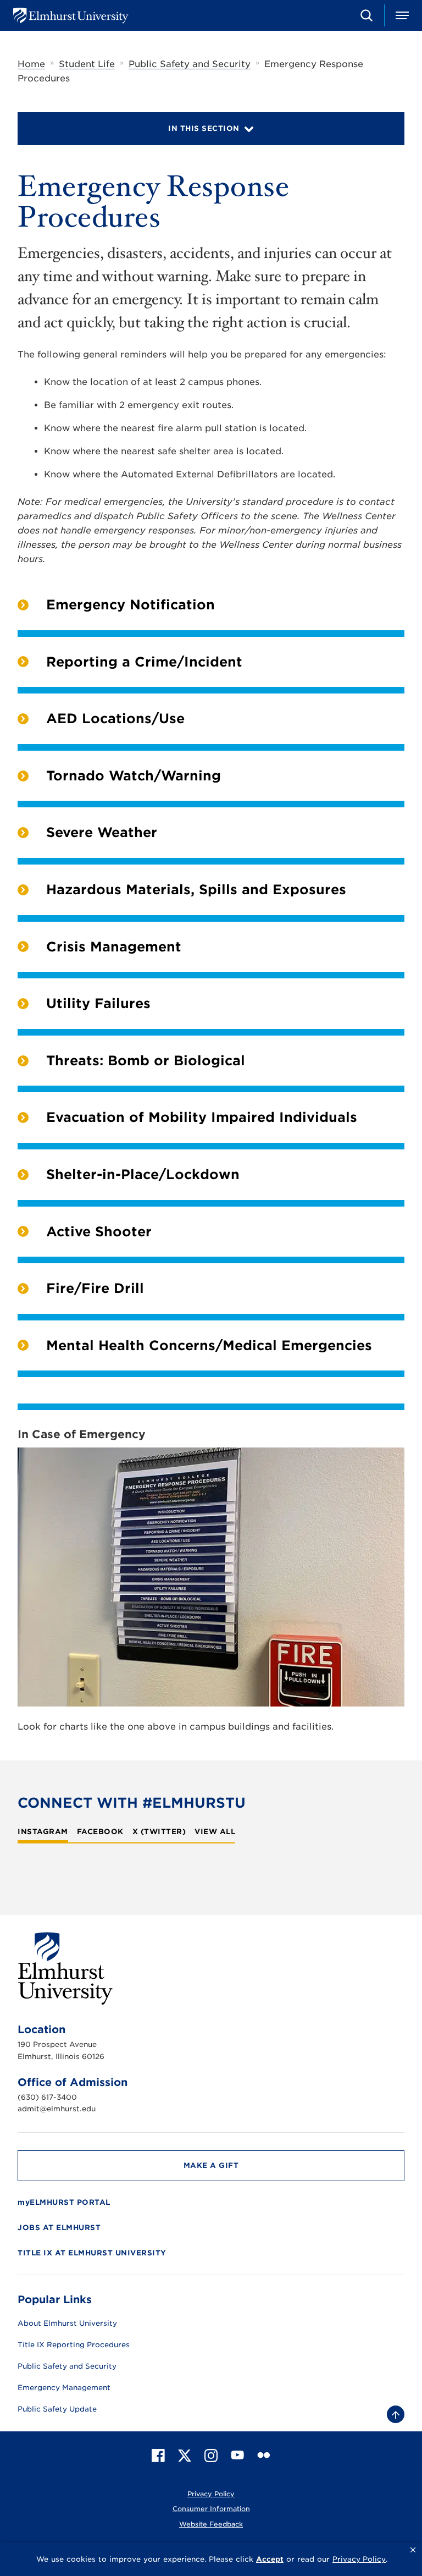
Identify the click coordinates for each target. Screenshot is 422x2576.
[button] (413, 2550)
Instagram (43, 1832)
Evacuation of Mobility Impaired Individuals (202, 1117)
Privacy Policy (211, 2494)
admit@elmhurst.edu (57, 2109)
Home (31, 64)
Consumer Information (211, 2509)
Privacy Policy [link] (359, 2559)
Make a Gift (211, 2165)
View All (215, 1832)
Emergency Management (64, 2388)
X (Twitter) (159, 1832)
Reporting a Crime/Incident (144, 662)
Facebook (100, 1832)
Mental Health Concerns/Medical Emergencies (209, 1345)
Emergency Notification (131, 605)
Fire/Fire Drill (95, 1288)
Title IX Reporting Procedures (74, 2345)
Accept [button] (270, 2559)
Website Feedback (211, 2524)
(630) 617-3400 (47, 2097)
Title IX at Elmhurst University (92, 2253)
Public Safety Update (57, 2409)
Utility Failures (98, 1003)
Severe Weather (102, 832)
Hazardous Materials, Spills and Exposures (196, 890)
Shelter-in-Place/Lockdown (143, 1174)
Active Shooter (99, 1232)
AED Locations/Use (115, 719)
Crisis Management (114, 947)
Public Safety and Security (190, 64)
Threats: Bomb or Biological (146, 1061)
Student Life (87, 64)
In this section (204, 128)
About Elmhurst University (67, 2324)
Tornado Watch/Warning (134, 776)
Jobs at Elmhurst (59, 2228)
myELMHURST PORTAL (64, 2202)
